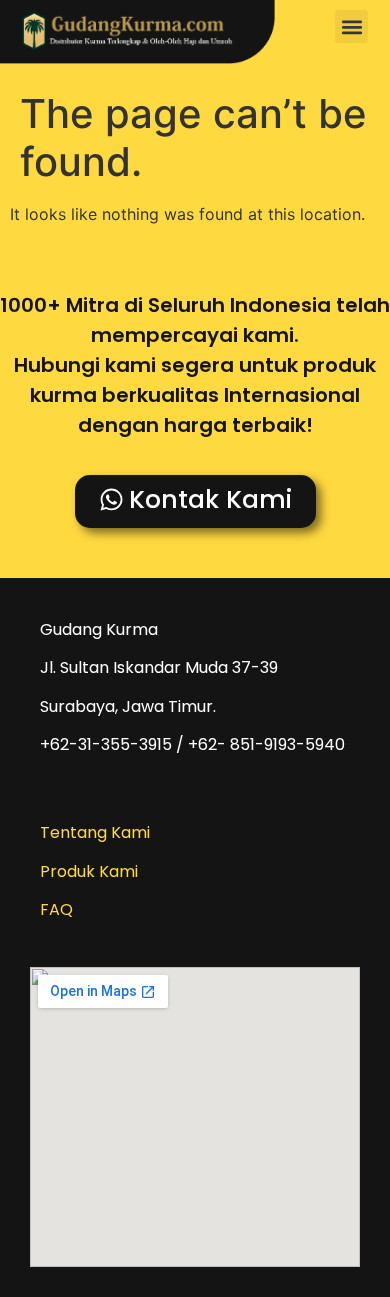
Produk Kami (89, 871)
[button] (351, 26)
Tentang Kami (95, 832)
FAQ (56, 909)
